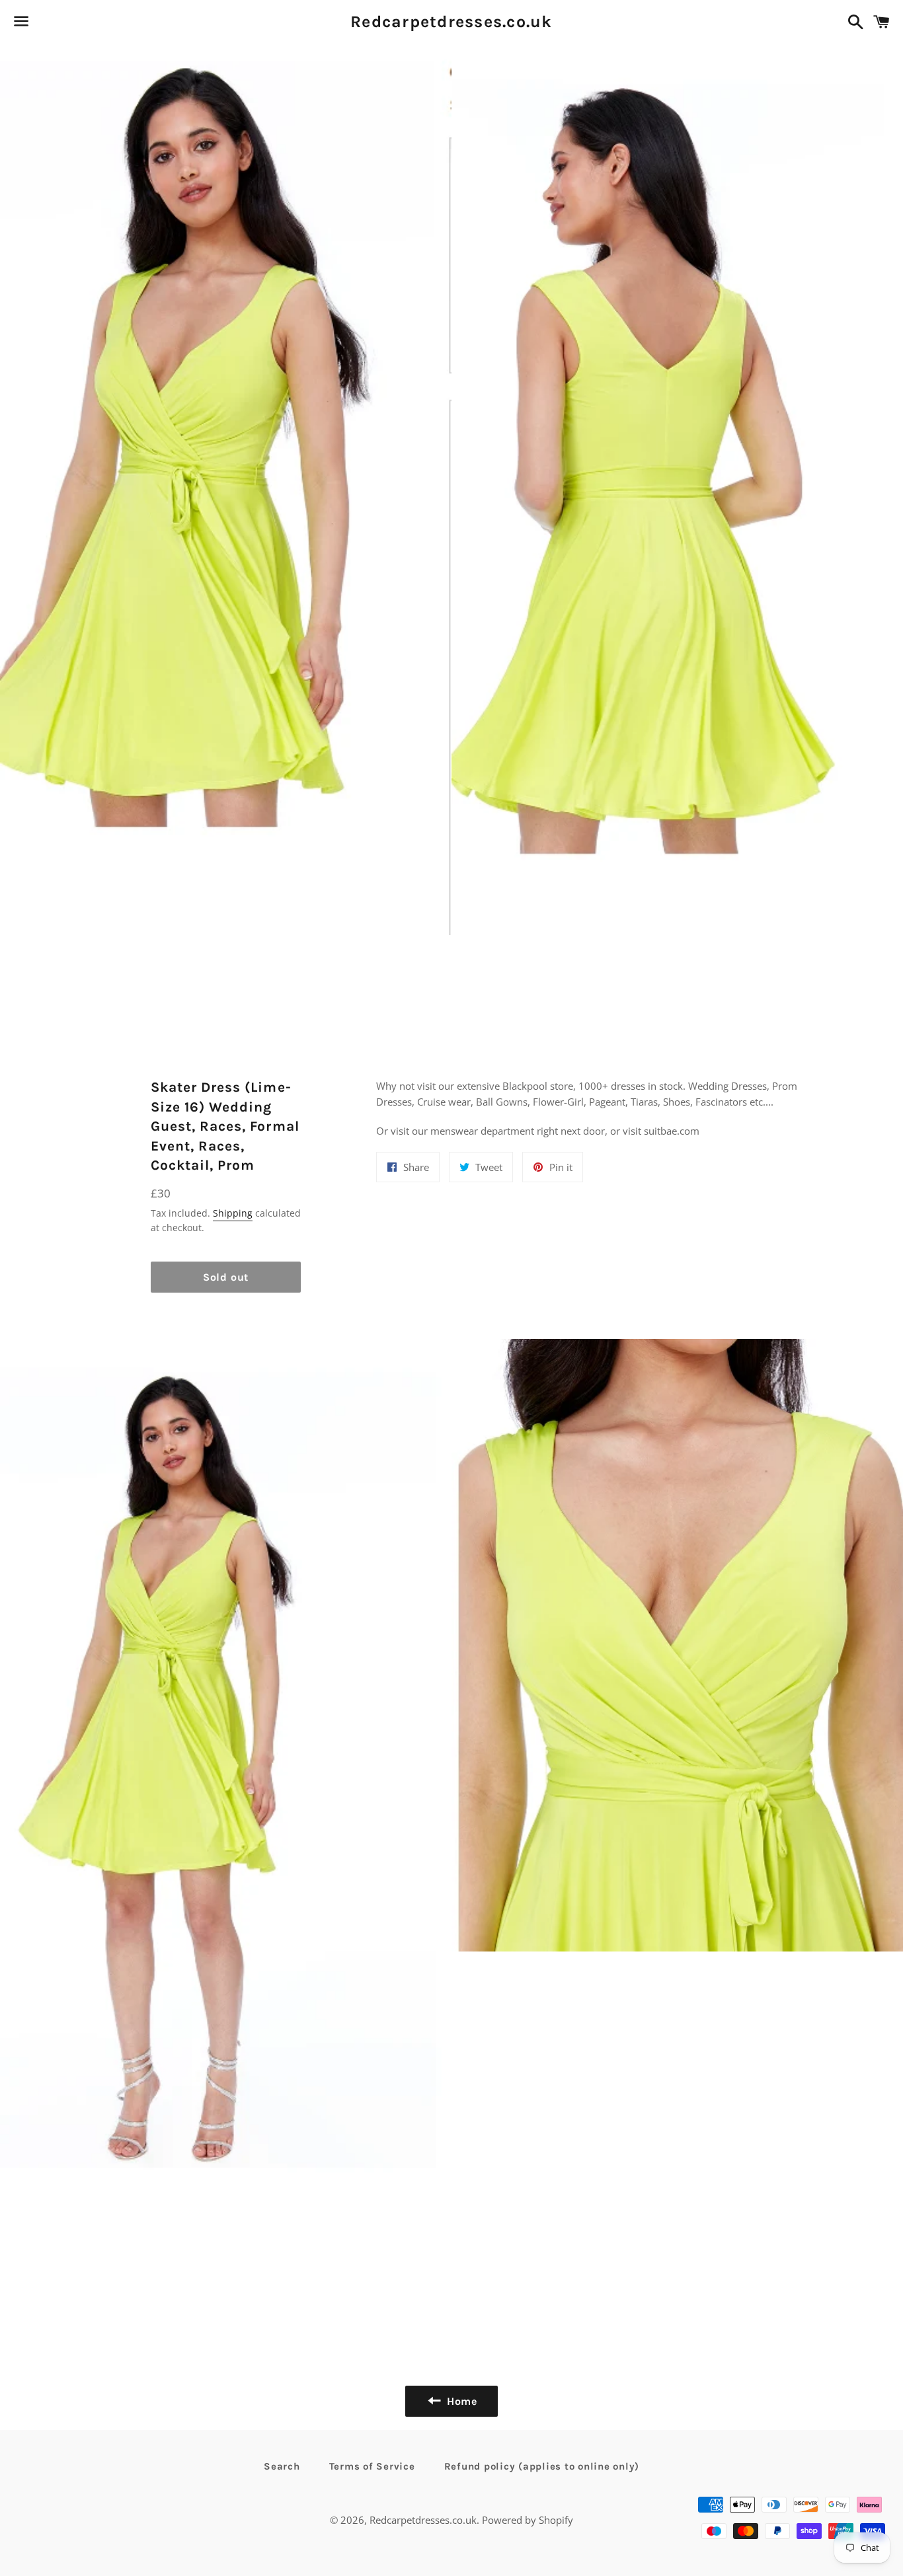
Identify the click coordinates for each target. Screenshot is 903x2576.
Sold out (226, 1277)
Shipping (233, 1213)
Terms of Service (372, 2466)
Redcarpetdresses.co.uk (451, 21)
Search (282, 2466)
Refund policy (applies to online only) (542, 2466)
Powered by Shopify (528, 2520)
